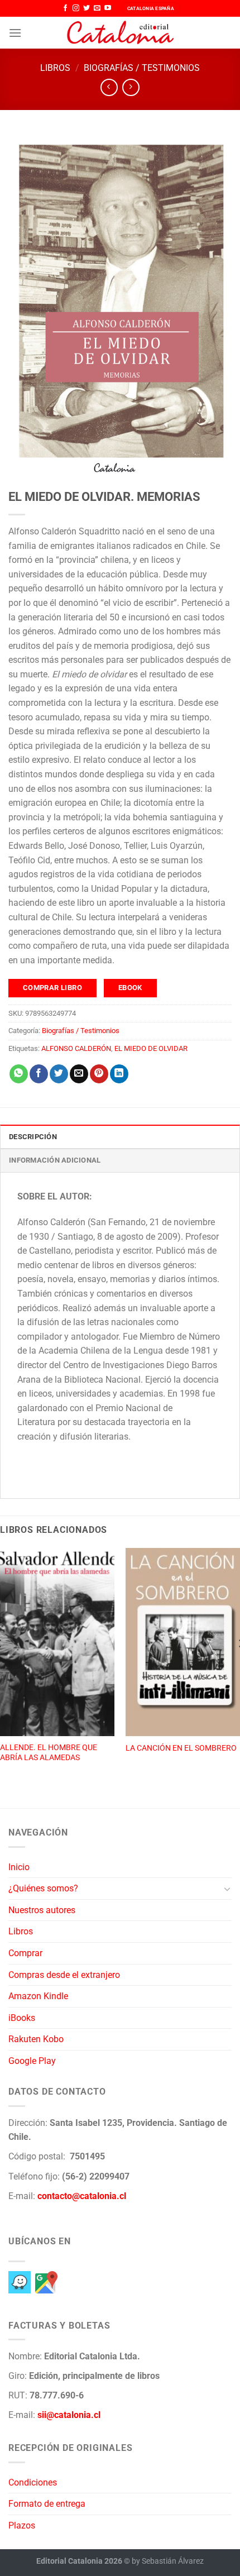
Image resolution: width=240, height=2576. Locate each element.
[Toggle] (227, 1889)
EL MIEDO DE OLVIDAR (151, 1048)
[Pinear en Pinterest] (99, 1074)
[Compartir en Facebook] (39, 1074)
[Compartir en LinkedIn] (119, 1074)
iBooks (22, 2018)
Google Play (32, 2061)
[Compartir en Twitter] (59, 1074)
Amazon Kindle (38, 1996)
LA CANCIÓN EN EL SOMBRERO (181, 1748)
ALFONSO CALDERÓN (76, 1048)
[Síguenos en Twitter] (87, 8)
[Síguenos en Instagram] (76, 8)
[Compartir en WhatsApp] (19, 1074)
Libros (55, 68)
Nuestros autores (42, 1910)
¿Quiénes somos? (43, 1888)
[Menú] (15, 33)
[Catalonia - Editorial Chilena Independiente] (120, 33)
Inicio (19, 1867)
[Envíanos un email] (97, 8)
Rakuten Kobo (36, 2039)
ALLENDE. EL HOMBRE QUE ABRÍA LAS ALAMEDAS (49, 1752)
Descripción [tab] (33, 1137)
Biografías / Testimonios (142, 68)
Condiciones (33, 2482)
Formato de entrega (47, 2504)
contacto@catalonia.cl (82, 2196)
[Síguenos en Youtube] (108, 8)
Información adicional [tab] (55, 1160)
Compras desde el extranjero (64, 1975)
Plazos (22, 2525)
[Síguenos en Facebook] (65, 8)
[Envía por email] (79, 1074)
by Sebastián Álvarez (168, 2561)
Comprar (25, 1953)
